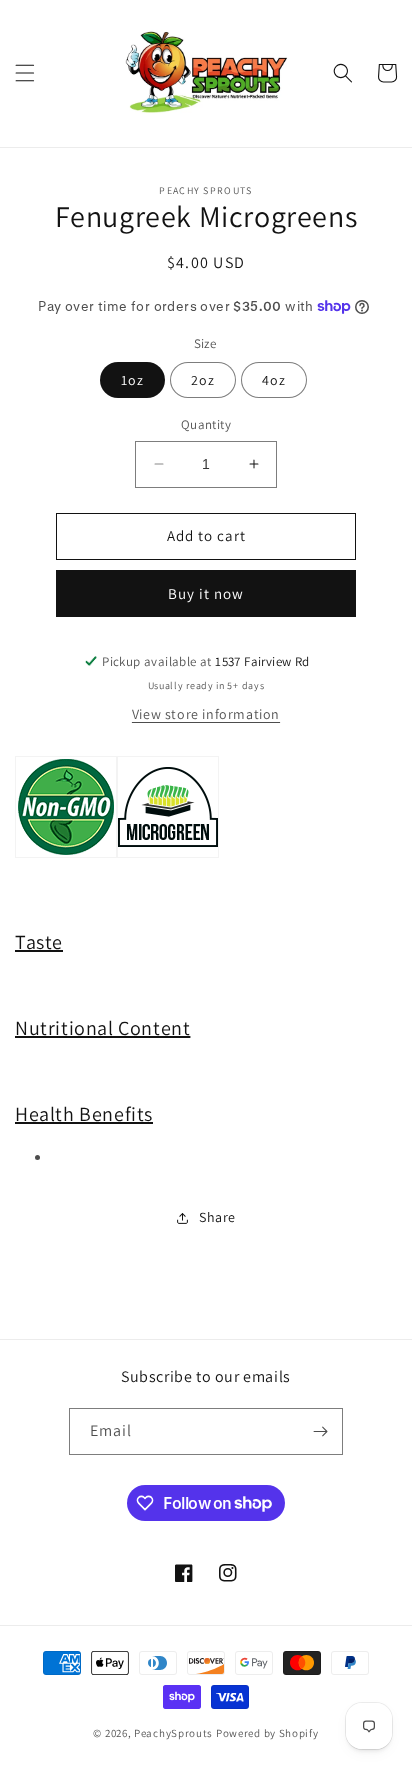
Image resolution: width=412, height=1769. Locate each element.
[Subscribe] (320, 1431)
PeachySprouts (173, 1733)
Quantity (206, 424)
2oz (203, 380)
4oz (274, 380)
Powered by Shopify (267, 1733)
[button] (25, 73)
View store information (206, 714)
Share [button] (217, 1217)
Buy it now (206, 593)
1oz (132, 380)
